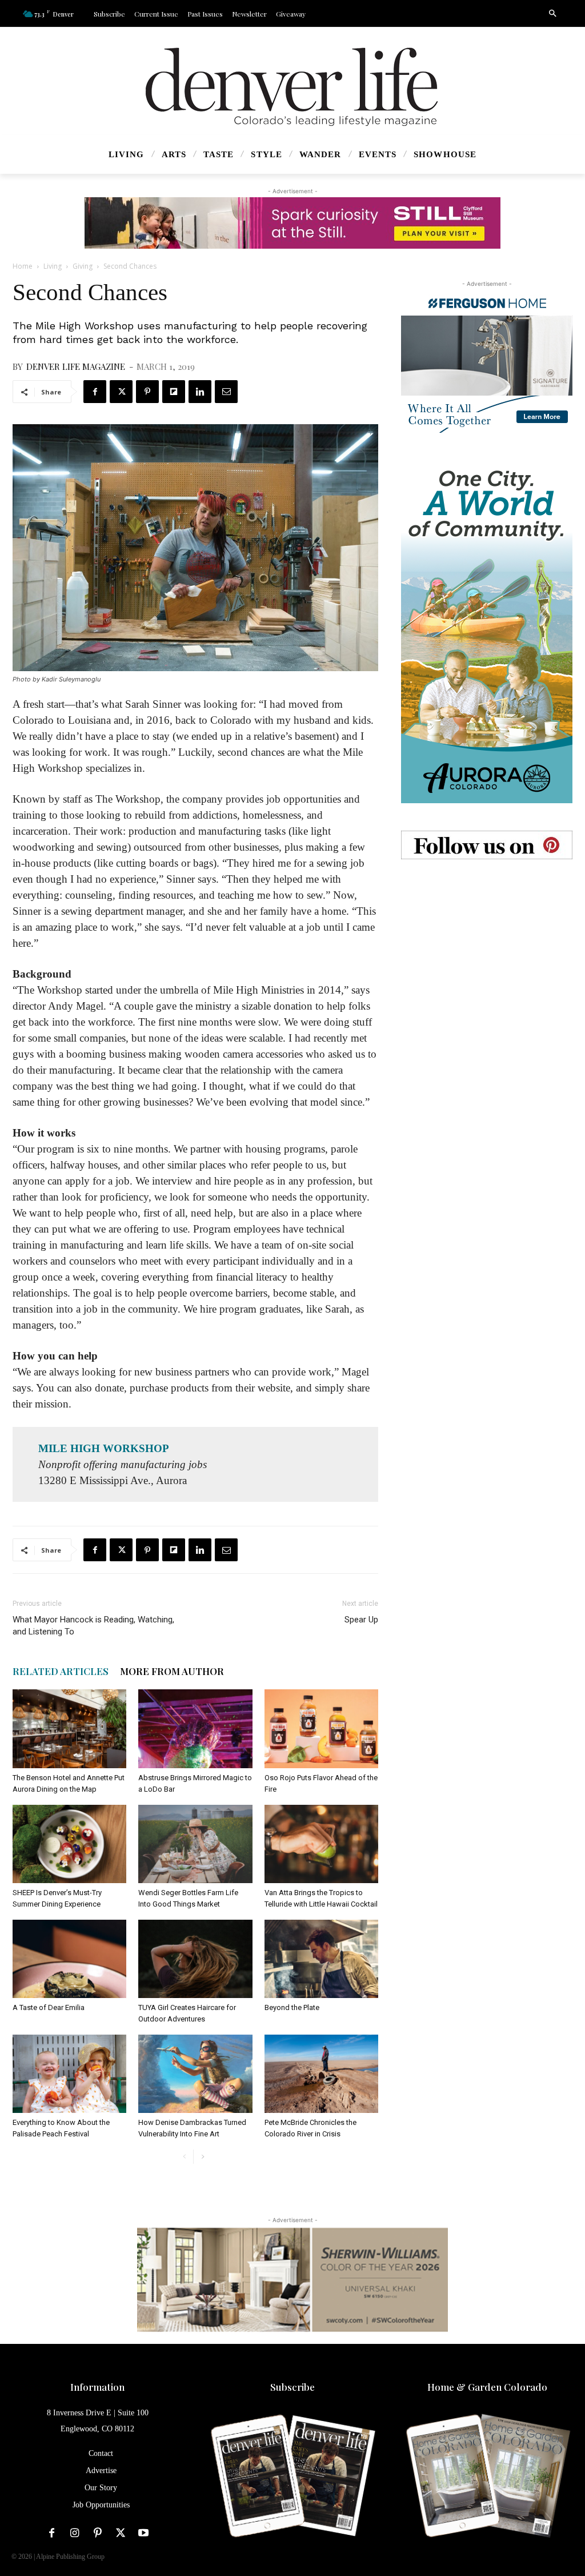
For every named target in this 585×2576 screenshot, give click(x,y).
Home (23, 266)
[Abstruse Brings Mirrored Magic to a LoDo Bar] (195, 1728)
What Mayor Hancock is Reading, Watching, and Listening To (93, 1626)
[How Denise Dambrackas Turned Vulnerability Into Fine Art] (195, 2074)
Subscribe (292, 2387)
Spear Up (361, 1620)
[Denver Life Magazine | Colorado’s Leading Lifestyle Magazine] (292, 87)
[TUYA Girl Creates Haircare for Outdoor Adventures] (195, 1959)
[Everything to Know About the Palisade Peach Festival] (69, 2074)
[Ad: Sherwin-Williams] (292, 2279)
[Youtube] (143, 2533)
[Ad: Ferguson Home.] (487, 361)
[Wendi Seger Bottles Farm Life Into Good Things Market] (195, 1844)
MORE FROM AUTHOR (172, 1671)
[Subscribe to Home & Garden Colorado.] (488, 2477)
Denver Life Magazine (76, 366)
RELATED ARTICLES (61, 1671)
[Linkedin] (200, 392)
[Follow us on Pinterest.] (487, 845)
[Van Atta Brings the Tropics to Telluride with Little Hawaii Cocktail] (321, 1844)
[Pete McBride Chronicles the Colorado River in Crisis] (321, 2074)
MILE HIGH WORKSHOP (104, 1448)
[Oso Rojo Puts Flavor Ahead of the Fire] (321, 1728)
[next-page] (203, 2157)
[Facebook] (95, 392)
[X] (121, 392)
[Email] (226, 392)
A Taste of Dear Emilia (49, 2007)
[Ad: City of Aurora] (487, 632)
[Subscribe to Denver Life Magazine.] (292, 2477)
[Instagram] (75, 2533)
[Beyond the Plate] (321, 1959)
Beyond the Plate (292, 2007)
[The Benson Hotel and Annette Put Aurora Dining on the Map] (69, 1728)
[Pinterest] (147, 392)
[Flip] (174, 392)
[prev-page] (184, 2157)
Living (53, 266)
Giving (83, 266)
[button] (552, 14)
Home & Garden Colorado (487, 2387)
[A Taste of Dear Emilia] (69, 1959)
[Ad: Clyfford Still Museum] (292, 223)
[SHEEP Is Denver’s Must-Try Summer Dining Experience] (69, 1844)
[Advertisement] (487, 958)
